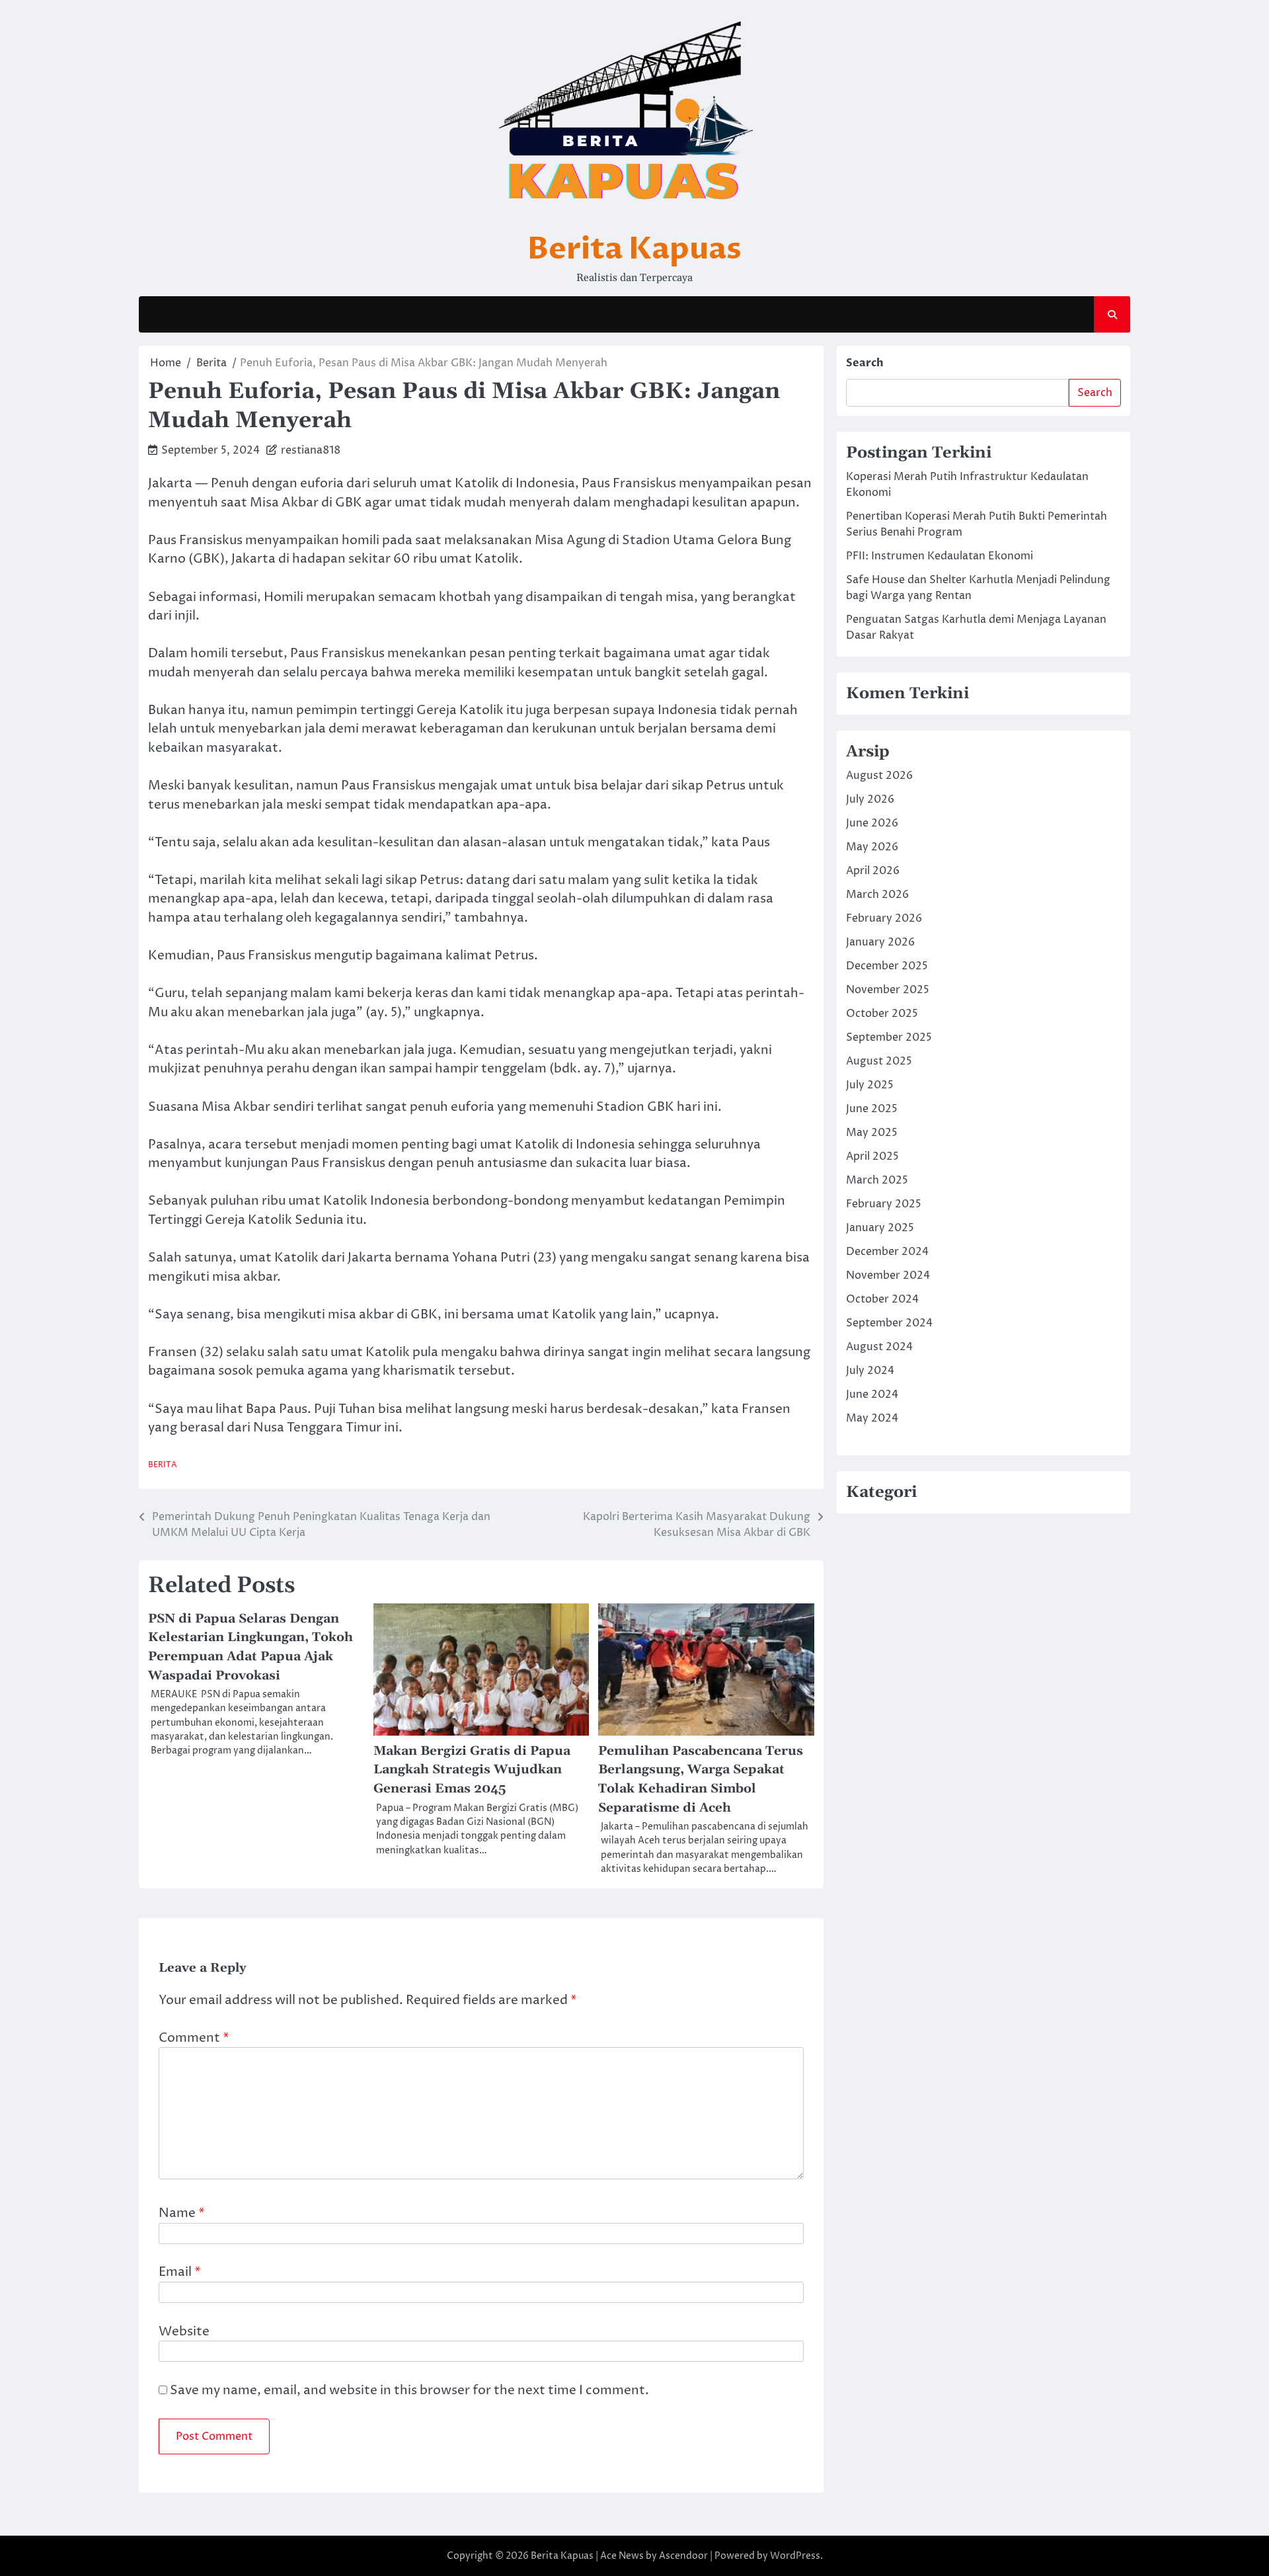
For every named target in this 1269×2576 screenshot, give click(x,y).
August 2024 (879, 1347)
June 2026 (872, 823)
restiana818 (311, 450)
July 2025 (870, 1085)
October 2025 (882, 1014)
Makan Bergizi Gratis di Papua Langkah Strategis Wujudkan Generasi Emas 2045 (472, 1770)
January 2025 (880, 1228)
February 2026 (884, 918)
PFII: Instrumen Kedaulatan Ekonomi (940, 556)
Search (865, 363)
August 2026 (879, 776)
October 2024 (882, 1299)
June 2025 (872, 1109)
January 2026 (880, 942)
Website (184, 2331)
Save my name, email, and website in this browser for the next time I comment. (409, 2390)
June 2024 (872, 1394)
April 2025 (872, 1156)
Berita (163, 1465)
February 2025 (884, 1204)
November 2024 (888, 1275)
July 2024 (870, 1371)
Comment (194, 2038)
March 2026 (877, 895)
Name (182, 2213)
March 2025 (877, 1180)
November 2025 (888, 990)
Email (180, 2272)
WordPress (795, 2556)
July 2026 (870, 799)
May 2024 (872, 1418)
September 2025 (889, 1037)
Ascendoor (683, 2556)
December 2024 (887, 1252)
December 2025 (887, 966)
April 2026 (873, 871)
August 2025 (879, 1061)
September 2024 (889, 1323)
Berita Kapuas (634, 249)
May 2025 (872, 1133)
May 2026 (872, 847)
